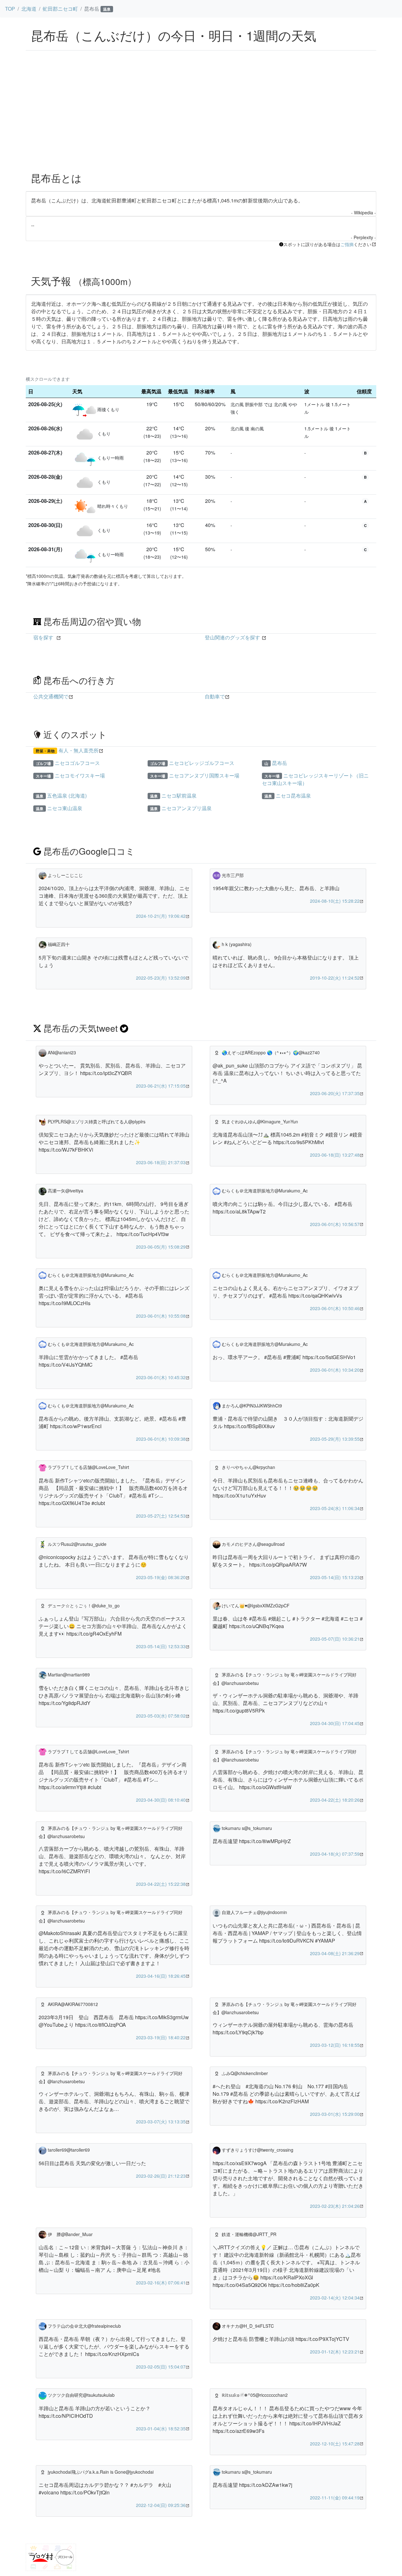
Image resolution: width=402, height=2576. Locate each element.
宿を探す (43, 637)
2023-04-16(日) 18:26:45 (161, 1976)
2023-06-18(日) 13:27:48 (335, 1155)
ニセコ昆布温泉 (293, 796)
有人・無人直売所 (79, 750)
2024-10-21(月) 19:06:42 (161, 916)
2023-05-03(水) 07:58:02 (161, 1716)
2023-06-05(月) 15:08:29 (161, 1247)
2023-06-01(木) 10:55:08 (161, 1316)
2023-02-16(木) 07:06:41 (161, 2283)
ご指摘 (347, 244)
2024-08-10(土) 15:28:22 (335, 901)
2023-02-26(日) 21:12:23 (161, 2176)
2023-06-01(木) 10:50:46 (335, 1308)
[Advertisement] (201, 120)
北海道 (29, 9)
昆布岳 (280, 763)
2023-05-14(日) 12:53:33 (161, 1646)
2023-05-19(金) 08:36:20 (161, 1577)
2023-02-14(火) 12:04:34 (335, 2298)
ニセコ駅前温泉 (179, 796)
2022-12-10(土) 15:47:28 (335, 2444)
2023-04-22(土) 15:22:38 (161, 1884)
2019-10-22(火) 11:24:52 (335, 978)
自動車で (215, 696)
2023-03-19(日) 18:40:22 (161, 2037)
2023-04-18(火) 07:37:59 (335, 1854)
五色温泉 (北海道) (67, 796)
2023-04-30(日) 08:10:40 (161, 1800)
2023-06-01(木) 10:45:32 (161, 1377)
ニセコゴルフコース (77, 763)
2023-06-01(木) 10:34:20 (335, 1370)
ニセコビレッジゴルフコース (202, 763)
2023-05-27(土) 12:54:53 (161, 1516)
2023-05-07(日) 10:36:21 (335, 1639)
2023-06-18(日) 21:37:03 (161, 1162)
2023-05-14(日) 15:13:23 (335, 1577)
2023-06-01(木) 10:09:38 (161, 1439)
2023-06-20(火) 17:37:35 (335, 1093)
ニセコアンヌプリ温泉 (187, 808)
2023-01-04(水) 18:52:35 (161, 2428)
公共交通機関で (51, 696)
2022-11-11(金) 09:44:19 (335, 2498)
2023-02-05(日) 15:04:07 (161, 2367)
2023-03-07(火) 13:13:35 (161, 2122)
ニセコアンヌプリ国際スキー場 (204, 775)
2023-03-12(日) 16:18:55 (335, 2045)
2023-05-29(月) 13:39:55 (335, 1439)
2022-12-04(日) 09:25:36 (161, 2505)
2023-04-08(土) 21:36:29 (335, 1953)
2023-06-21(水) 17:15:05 (161, 1086)
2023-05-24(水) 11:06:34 (335, 1508)
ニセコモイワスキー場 (80, 775)
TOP (10, 9)
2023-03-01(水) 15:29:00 (335, 2114)
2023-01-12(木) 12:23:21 (335, 2352)
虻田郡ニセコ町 (60, 9)
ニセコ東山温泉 (65, 808)
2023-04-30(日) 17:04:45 (335, 1723)
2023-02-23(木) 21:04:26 (335, 2206)
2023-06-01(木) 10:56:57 (335, 1224)
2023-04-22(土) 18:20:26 (335, 1800)
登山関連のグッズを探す (232, 637)
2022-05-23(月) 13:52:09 (161, 978)
